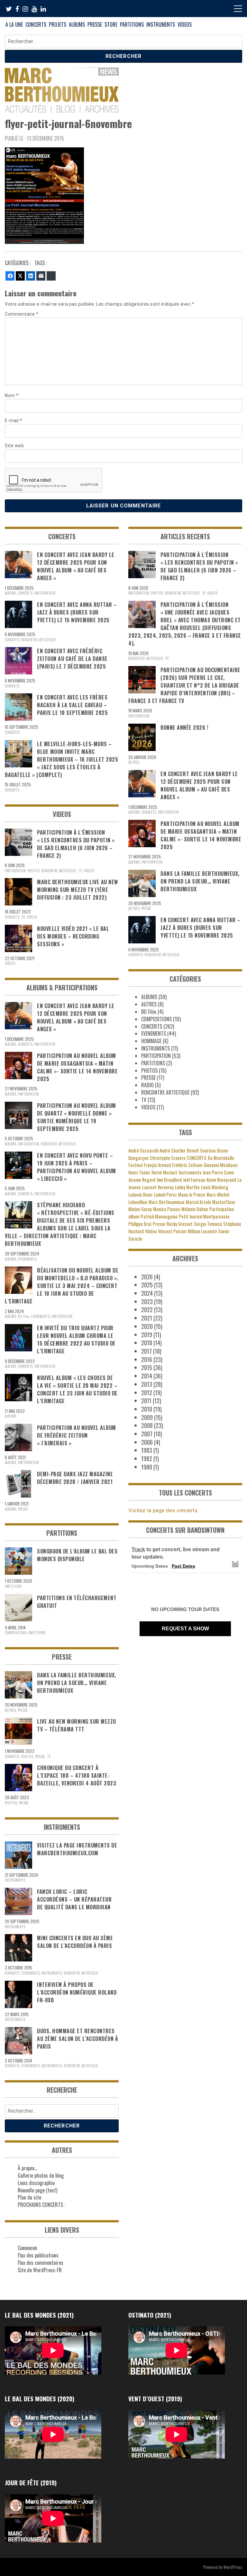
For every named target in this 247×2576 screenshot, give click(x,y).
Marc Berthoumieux (167, 1202)
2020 (147, 1326)
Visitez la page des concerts (163, 1510)
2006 (147, 1442)
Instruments (190, 1172)
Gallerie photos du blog (41, 2175)
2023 (147, 1302)
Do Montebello (221, 1158)
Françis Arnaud (157, 1165)
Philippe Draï (140, 1224)
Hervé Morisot (164, 1172)
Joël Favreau (194, 1180)
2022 (147, 1310)
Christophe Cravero (168, 1158)
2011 (146, 1401)
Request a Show (185, 1629)
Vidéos (151, 1231)
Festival (135, 1165)
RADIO (147, 1085)
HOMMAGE (151, 1041)
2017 (146, 1351)
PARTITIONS (132, 24)
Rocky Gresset (180, 1224)
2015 (147, 1367)
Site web (14, 446)
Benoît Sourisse (201, 1150)
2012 (147, 1393)
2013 (147, 1384)
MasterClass (224, 1202)
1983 (147, 1450)
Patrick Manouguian (159, 1216)
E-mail (14, 421)
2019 (147, 1335)
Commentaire (22, 314)
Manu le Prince (192, 1195)
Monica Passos (167, 1209)
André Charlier (173, 1150)
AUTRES (10, 1710)
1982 (147, 1459)
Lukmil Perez (165, 1195)
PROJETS (58, 24)
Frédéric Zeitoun (187, 1165)
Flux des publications (38, 2255)
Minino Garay (140, 1209)
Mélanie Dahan (195, 1209)
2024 (147, 1293)
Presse (159, 1224)
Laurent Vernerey (158, 1187)
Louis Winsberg (215, 1187)
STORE (111, 24)
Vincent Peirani (172, 1231)
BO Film (24, 1316)
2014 (147, 1376)
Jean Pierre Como (218, 1172)
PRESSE (95, 24)
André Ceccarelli (143, 1150)
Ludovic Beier (141, 1195)
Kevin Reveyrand (221, 1180)
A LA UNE (14, 24)
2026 (147, 1277)
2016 (147, 1359)
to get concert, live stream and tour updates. (176, 1553)
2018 (147, 1343)
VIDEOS (185, 24)
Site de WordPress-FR (40, 2270)
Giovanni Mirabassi (220, 1165)
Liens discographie (36, 2183)
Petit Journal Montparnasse (204, 1216)
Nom (12, 395)
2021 (147, 1318)
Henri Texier (139, 1172)
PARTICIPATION (45, 593)
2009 (147, 1417)
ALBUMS (77, 24)
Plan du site (29, 2197)
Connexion (27, 2248)
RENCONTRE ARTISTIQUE (39, 640)
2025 (147, 1285)
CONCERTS (36, 24)
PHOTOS (34, 871)
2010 (147, 1409)
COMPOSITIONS (16, 1633)
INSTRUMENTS (161, 24)
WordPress (233, 2567)
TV (80, 871)
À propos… (28, 2168)
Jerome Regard (142, 1180)
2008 (147, 1425)
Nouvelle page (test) (37, 2190)
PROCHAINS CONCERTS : (41, 2205)
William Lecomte (202, 1231)
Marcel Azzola (198, 1202)
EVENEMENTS (27, 1259)
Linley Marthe (187, 1187)
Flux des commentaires (41, 2263)
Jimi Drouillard (169, 1180)
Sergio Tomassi (208, 1224)
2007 (147, 1434)
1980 (147, 1467)
